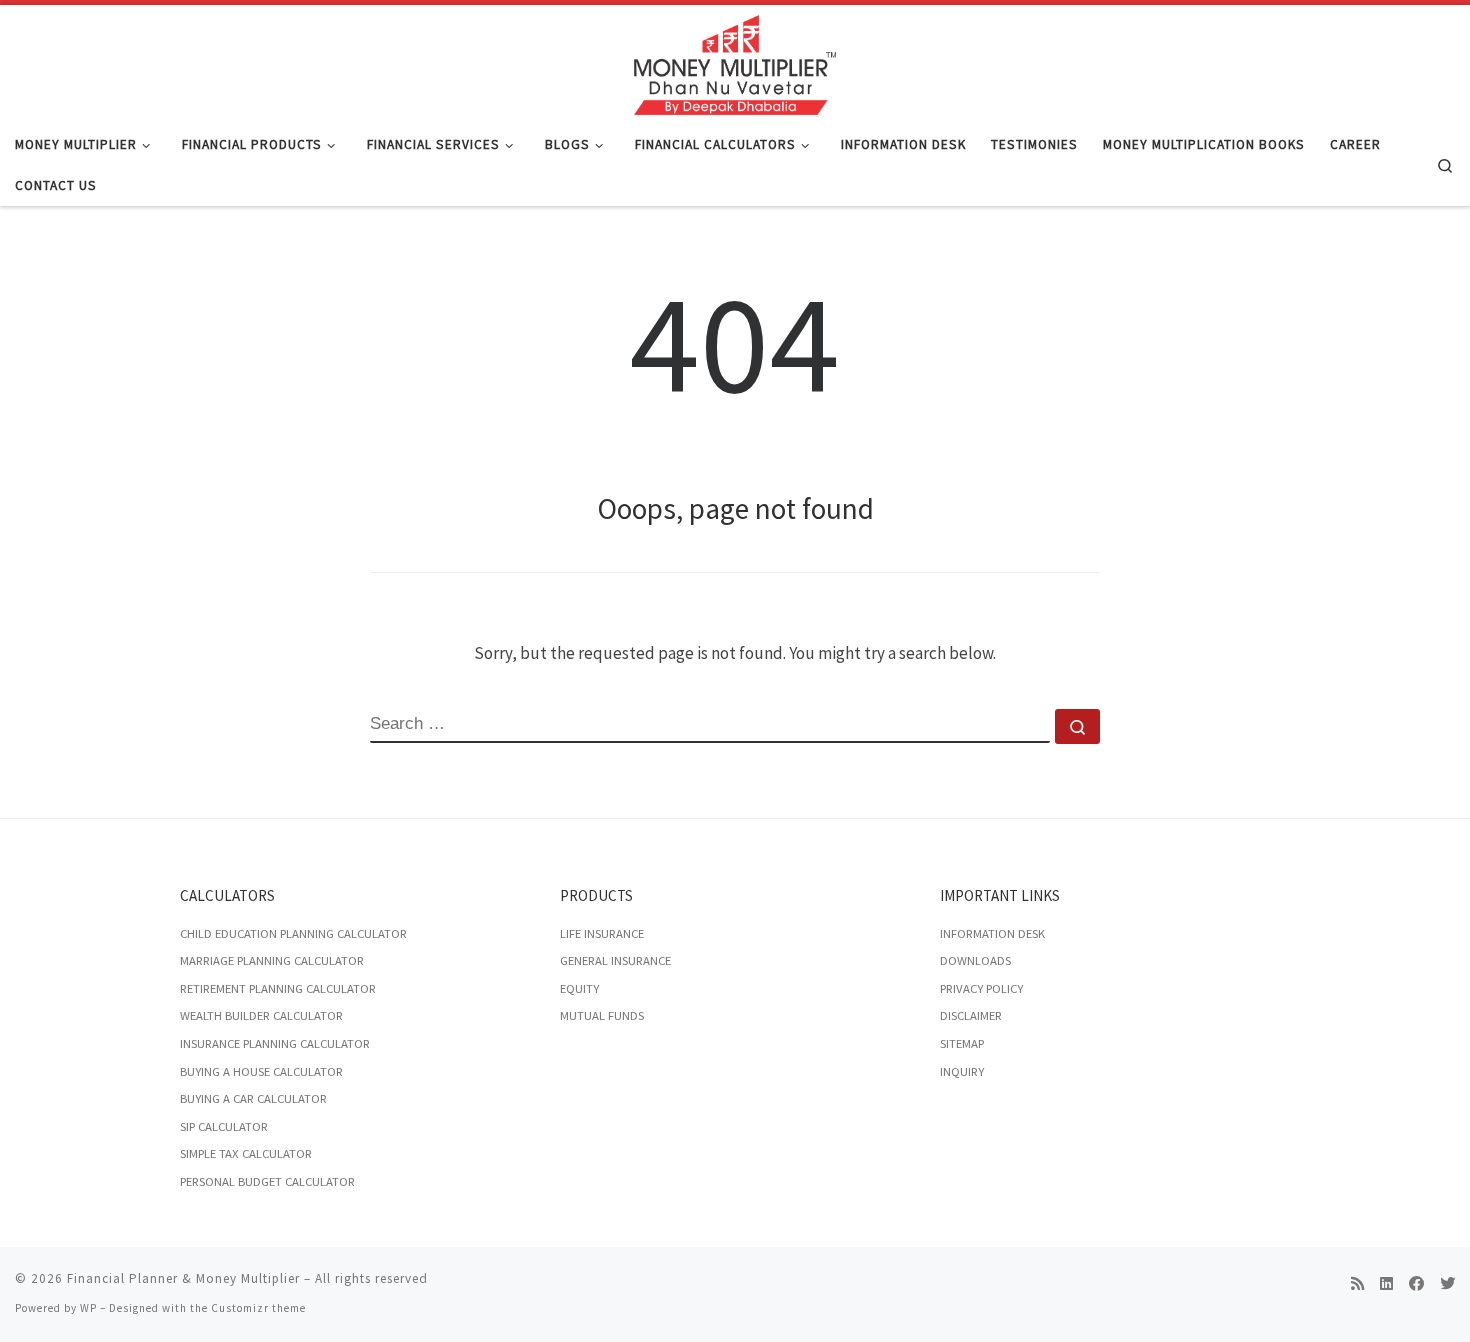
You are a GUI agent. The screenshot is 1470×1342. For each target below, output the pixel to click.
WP (88, 1308)
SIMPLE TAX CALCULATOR (246, 1153)
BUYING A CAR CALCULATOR (253, 1098)
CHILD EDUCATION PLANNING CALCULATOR (293, 933)
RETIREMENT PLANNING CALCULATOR (278, 988)
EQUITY (579, 988)
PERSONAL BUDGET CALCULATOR (267, 1181)
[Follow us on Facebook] (1416, 1284)
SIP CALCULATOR (224, 1126)
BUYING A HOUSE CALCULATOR (261, 1071)
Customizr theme (258, 1308)
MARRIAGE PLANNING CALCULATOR (272, 960)
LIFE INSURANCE (602, 933)
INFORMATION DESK (992, 933)
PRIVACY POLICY (981, 988)
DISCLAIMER (971, 1015)
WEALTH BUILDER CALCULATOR (261, 1015)
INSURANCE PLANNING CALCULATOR (275, 1043)
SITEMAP (962, 1043)
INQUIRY (962, 1071)
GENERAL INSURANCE (615, 960)
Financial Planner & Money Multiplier (183, 1278)
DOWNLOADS (975, 960)
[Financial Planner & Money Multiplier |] (735, 62)
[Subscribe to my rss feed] (1357, 1284)
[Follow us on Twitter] (1447, 1284)
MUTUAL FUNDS (602, 1015)
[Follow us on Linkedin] (1386, 1284)
